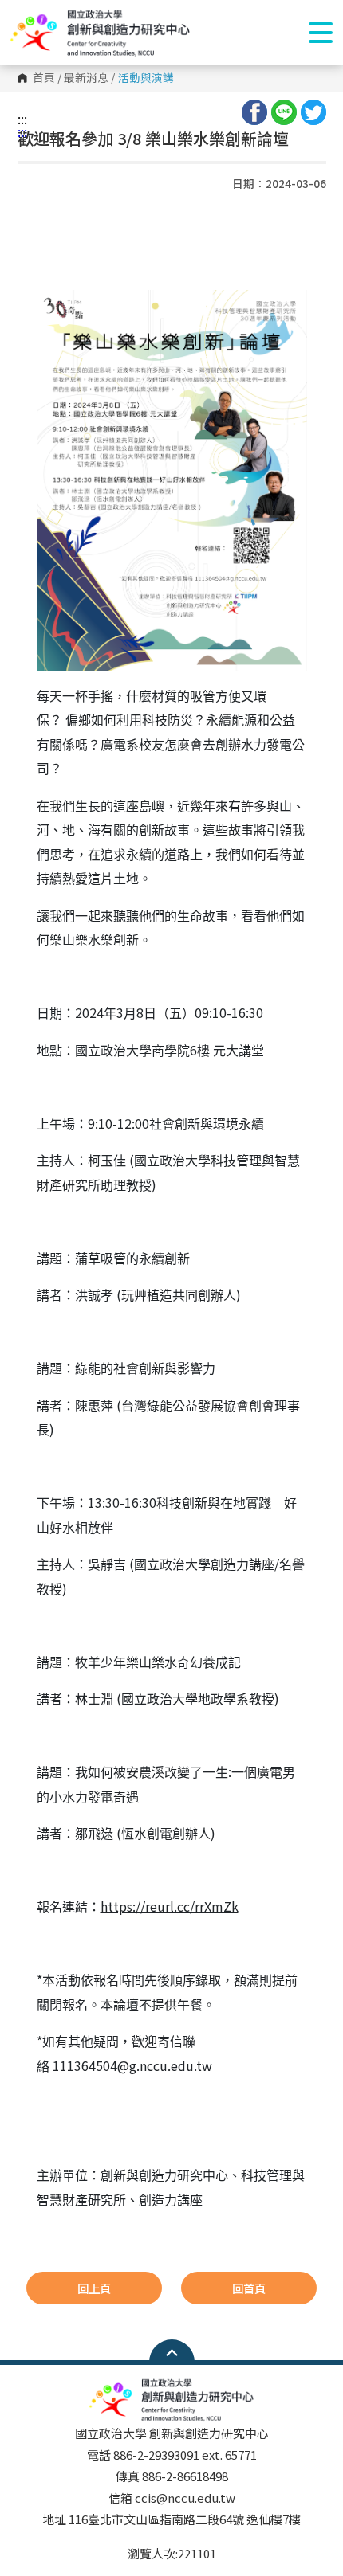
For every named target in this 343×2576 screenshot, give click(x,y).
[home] (100, 33)
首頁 (44, 78)
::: (22, 119)
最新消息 (86, 78)
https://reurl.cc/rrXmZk (170, 1906)
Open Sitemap (172, 2352)
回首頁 (249, 2288)
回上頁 (94, 2288)
